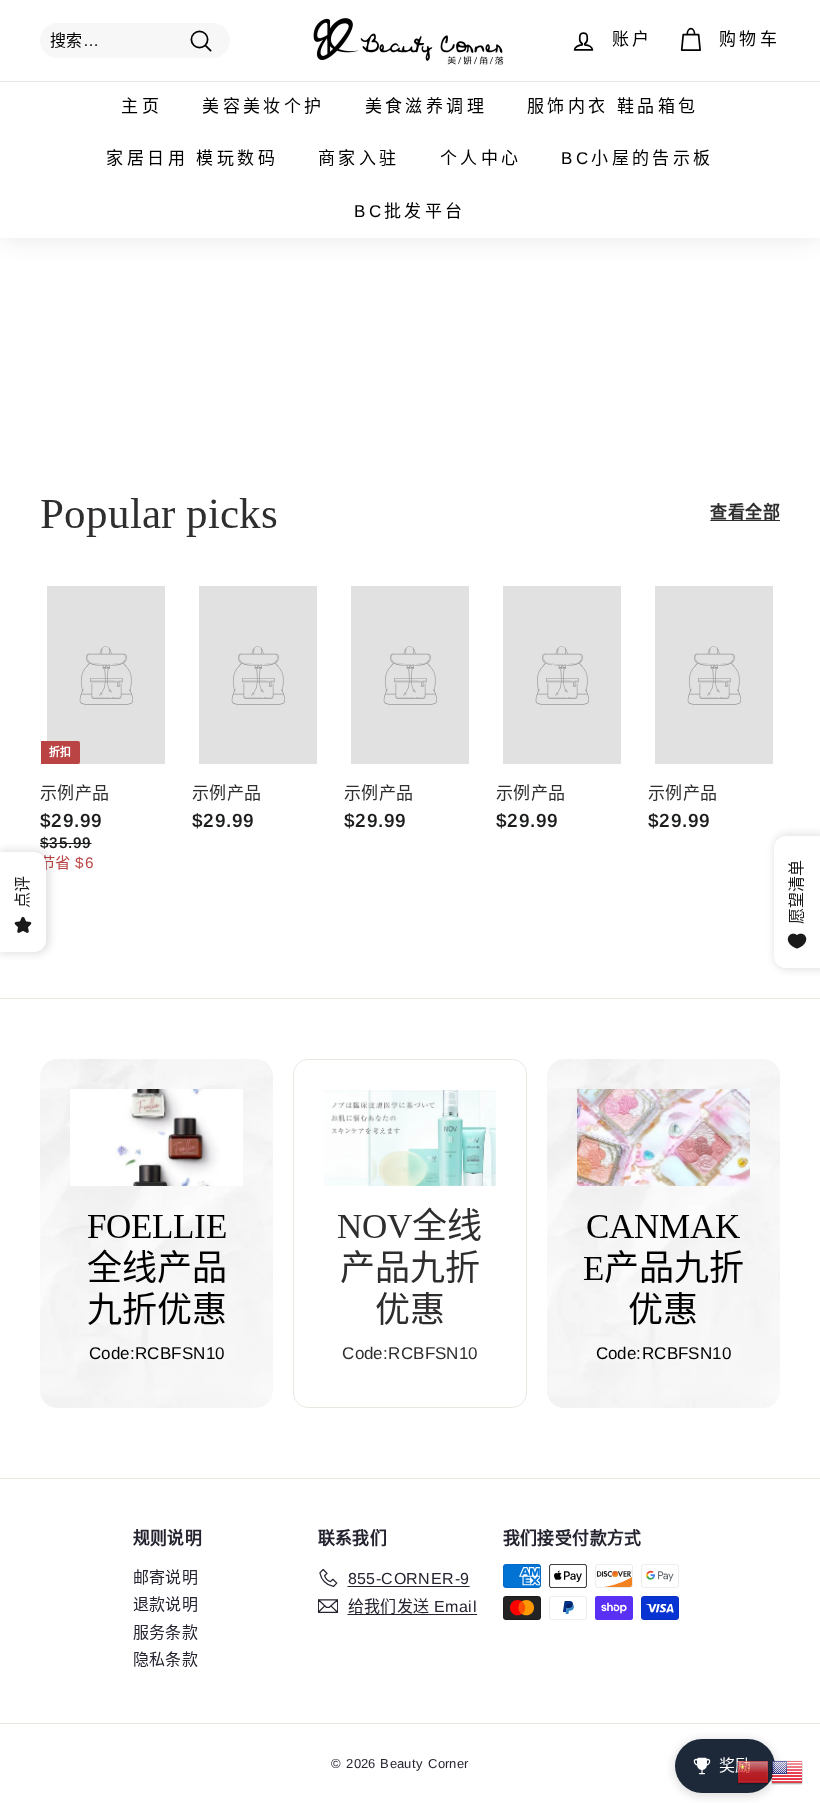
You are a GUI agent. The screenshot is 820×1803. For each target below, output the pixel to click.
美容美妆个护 (263, 106)
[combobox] (135, 40)
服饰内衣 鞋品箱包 (613, 106)
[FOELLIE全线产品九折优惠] (156, 1137)
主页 (141, 106)
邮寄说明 (166, 1577)
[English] (788, 1770)
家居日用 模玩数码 (192, 158)
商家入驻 (359, 158)
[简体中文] (754, 1770)
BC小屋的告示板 (637, 158)
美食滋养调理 (426, 106)
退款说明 (166, 1604)
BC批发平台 (409, 211)
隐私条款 (166, 1659)
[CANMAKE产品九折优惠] (663, 1137)
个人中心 (481, 158)
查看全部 (745, 512)
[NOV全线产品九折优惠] (409, 1138)
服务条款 (166, 1632)
